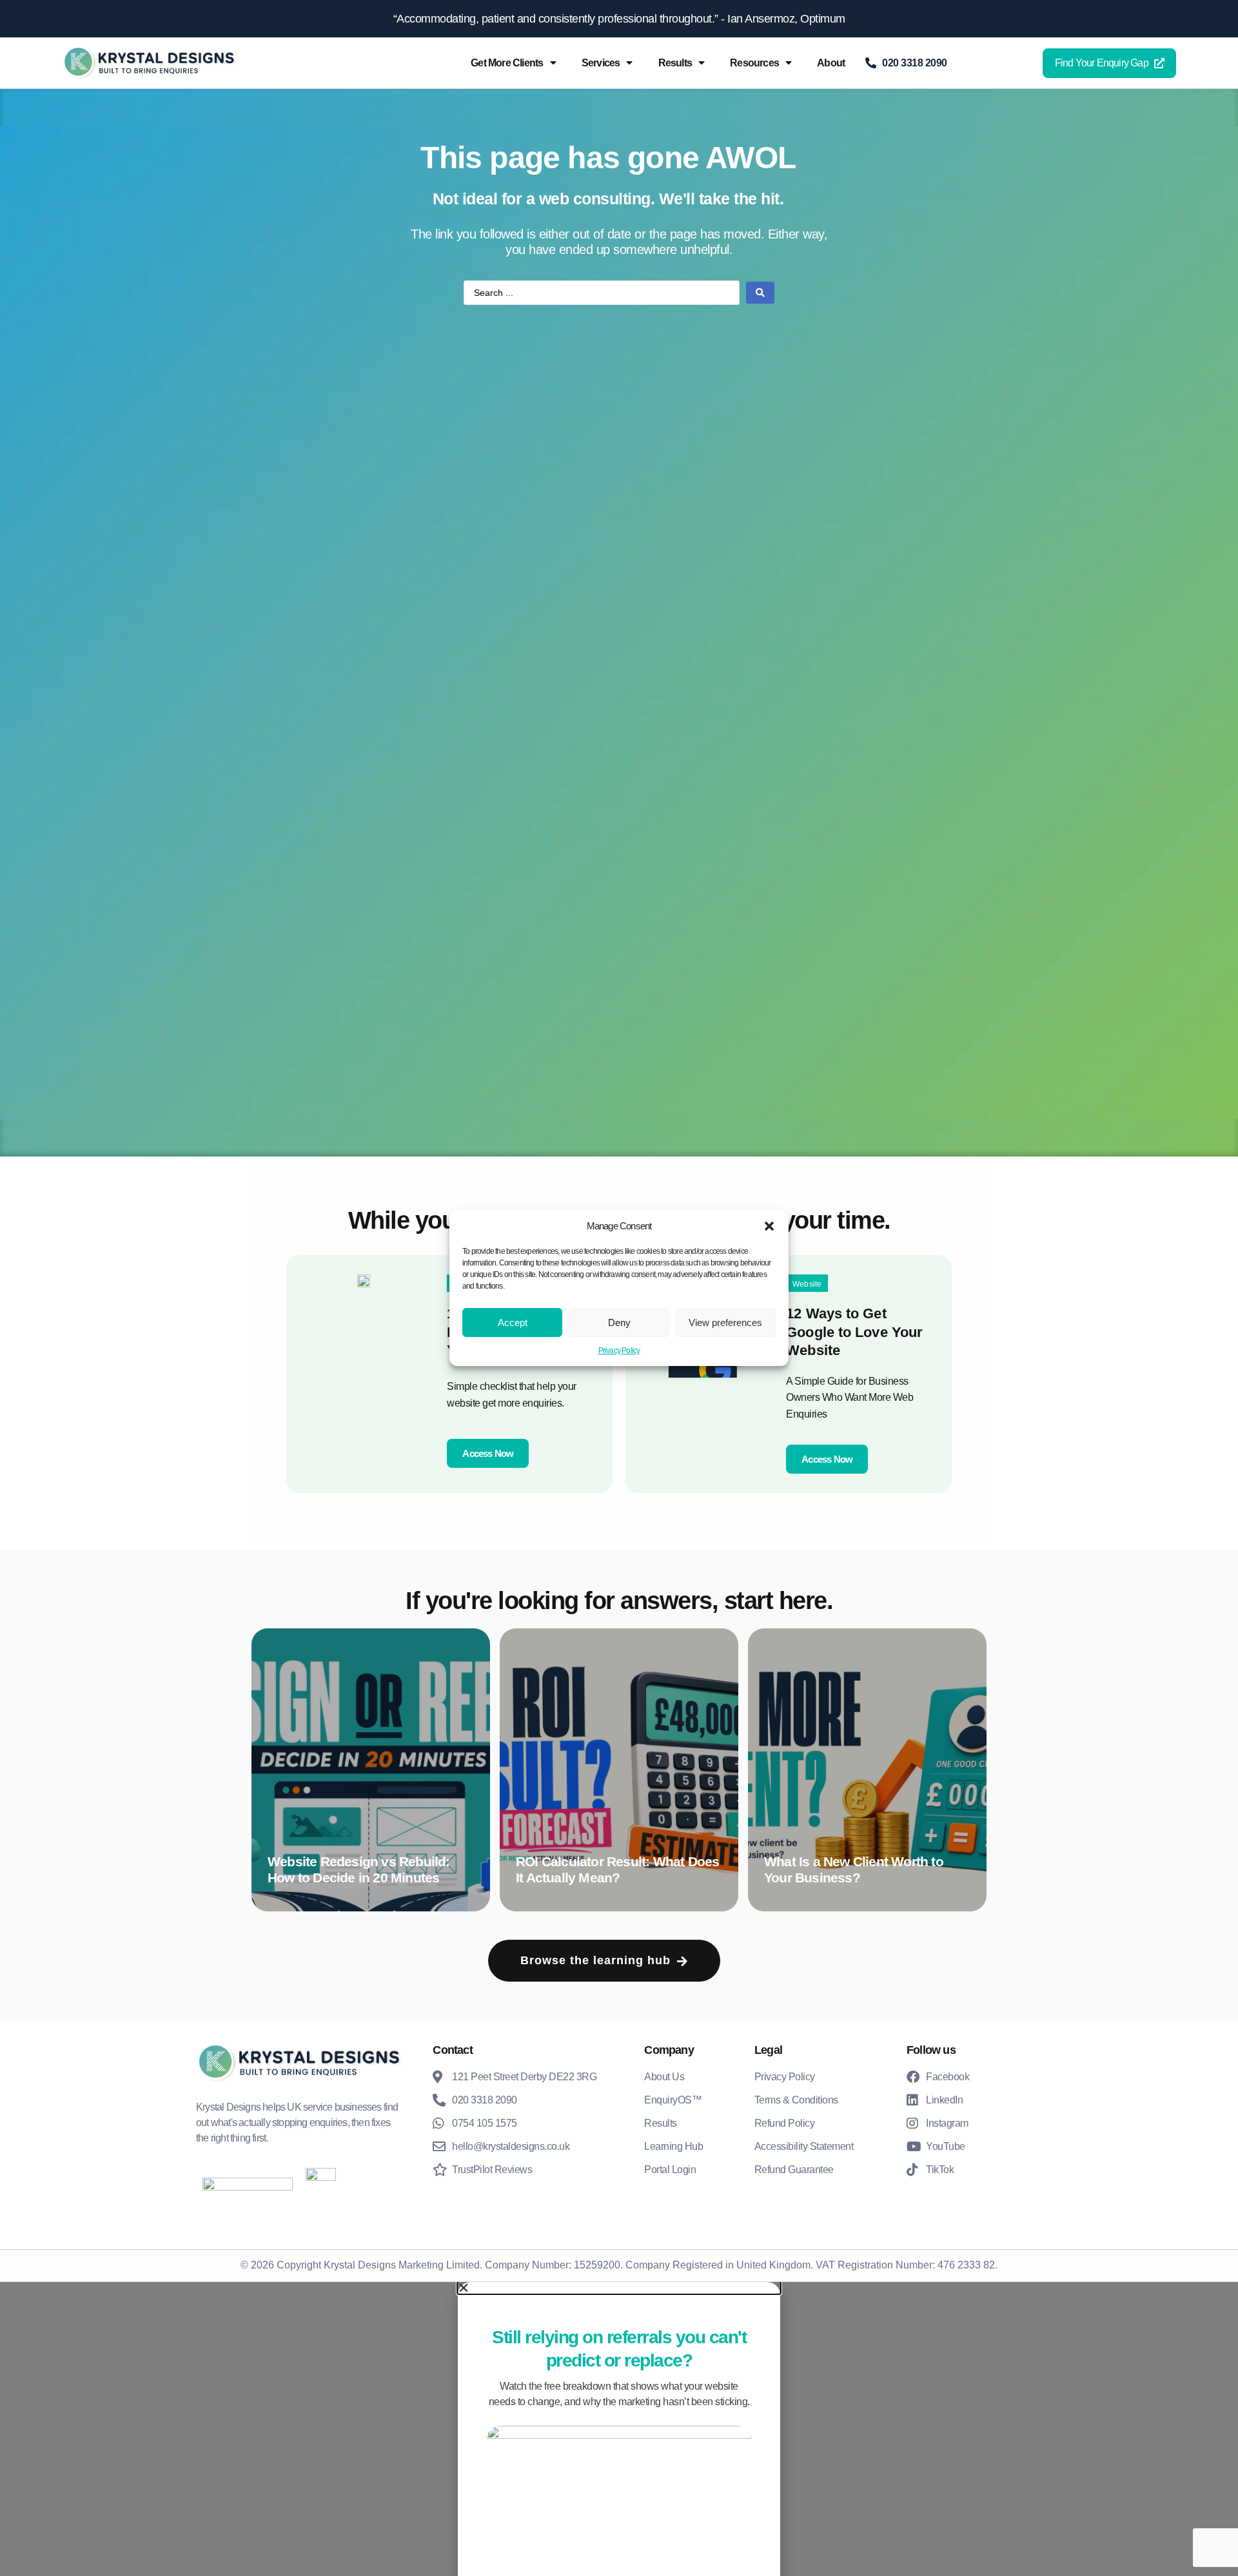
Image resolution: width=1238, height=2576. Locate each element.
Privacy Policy (619, 1351)
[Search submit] (760, 293)
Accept (513, 1322)
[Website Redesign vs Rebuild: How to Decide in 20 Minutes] (371, 1770)
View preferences (725, 1322)
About (831, 63)
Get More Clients (507, 63)
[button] (769, 1226)
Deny (619, 1322)
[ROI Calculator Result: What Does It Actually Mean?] (619, 1770)
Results (675, 63)
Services (601, 63)
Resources (754, 63)
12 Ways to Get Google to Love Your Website (854, 1332)
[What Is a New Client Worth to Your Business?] (867, 1770)
